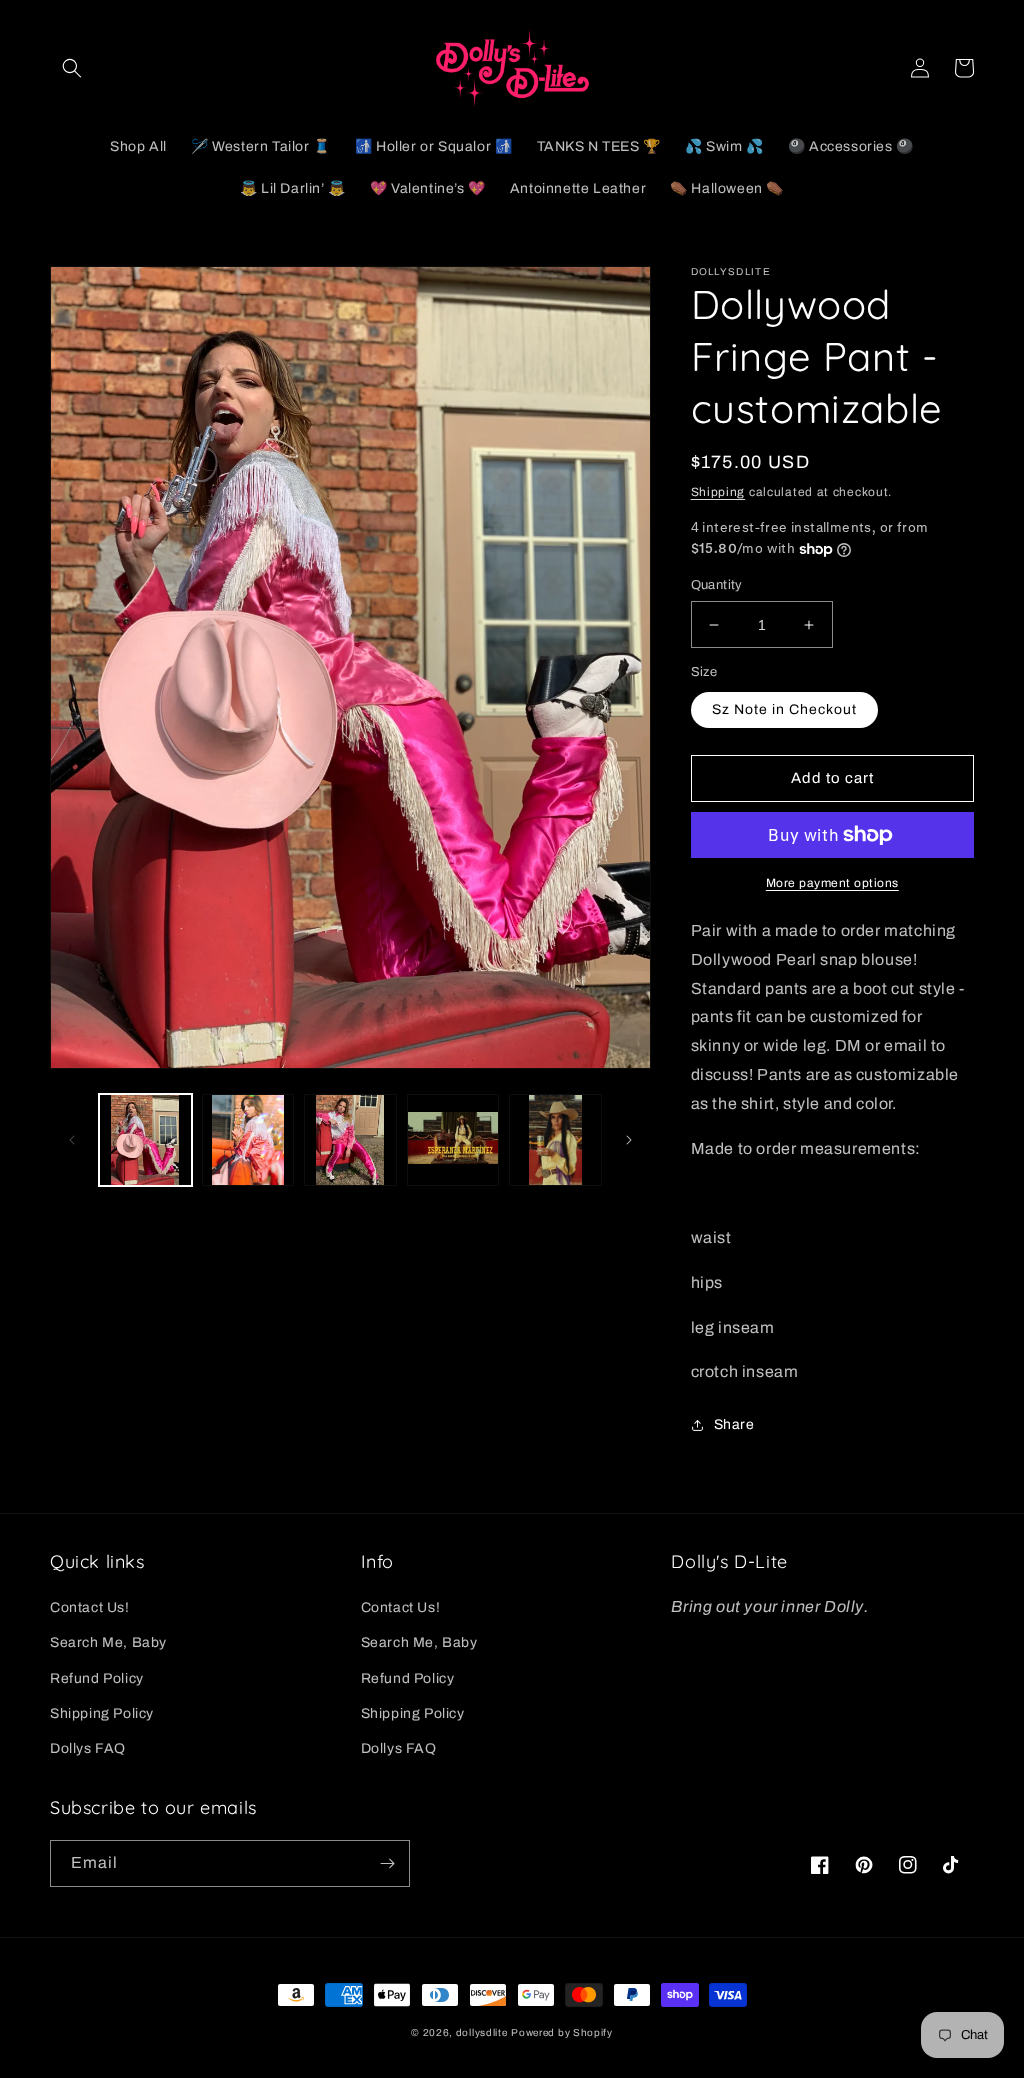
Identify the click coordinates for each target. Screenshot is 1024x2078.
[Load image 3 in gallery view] (350, 1140)
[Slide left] (72, 1140)
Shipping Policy (102, 1713)
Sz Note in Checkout (784, 709)
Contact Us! (90, 1607)
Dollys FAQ (88, 1748)
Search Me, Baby (108, 1642)
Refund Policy (97, 1678)
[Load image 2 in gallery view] (248, 1140)
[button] (72, 68)
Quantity (717, 585)
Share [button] (734, 1424)
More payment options (832, 883)
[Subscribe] (387, 1863)
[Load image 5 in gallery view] (555, 1140)
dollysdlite (482, 2032)
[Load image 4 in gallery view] (453, 1140)
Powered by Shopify (562, 2032)
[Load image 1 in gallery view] (145, 1140)
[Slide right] (629, 1140)
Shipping (718, 492)
